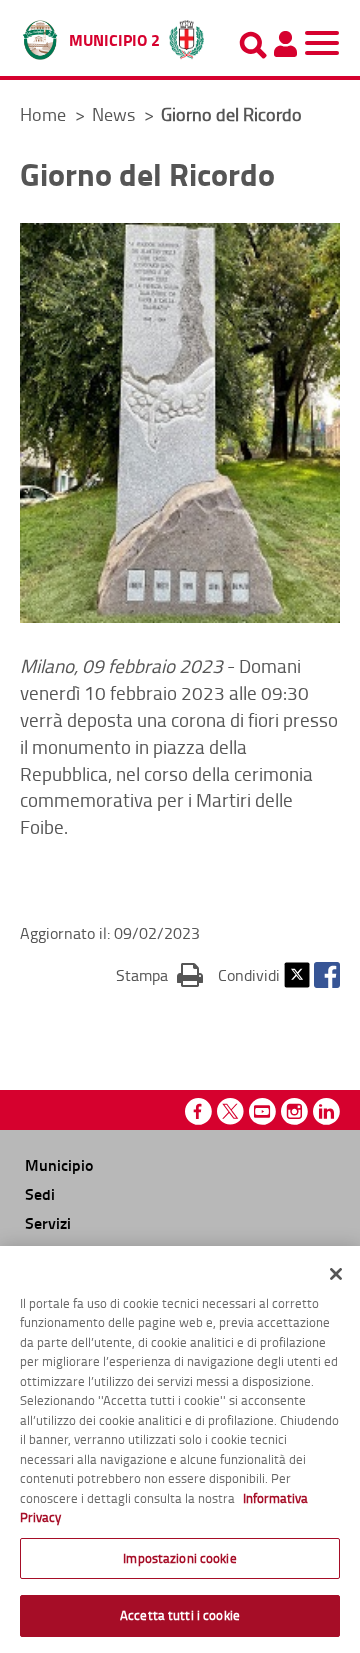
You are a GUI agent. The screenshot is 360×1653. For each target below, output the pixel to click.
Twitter (297, 975)
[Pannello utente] (285, 44)
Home (43, 114)
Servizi (48, 1222)
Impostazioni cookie (179, 1558)
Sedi (40, 1193)
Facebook (327, 975)
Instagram (294, 1111)
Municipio (59, 1164)
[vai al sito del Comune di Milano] (186, 35)
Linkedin (326, 1111)
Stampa (159, 974)
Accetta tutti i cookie (180, 1615)
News (115, 114)
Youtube (262, 1111)
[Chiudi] (336, 1274)
